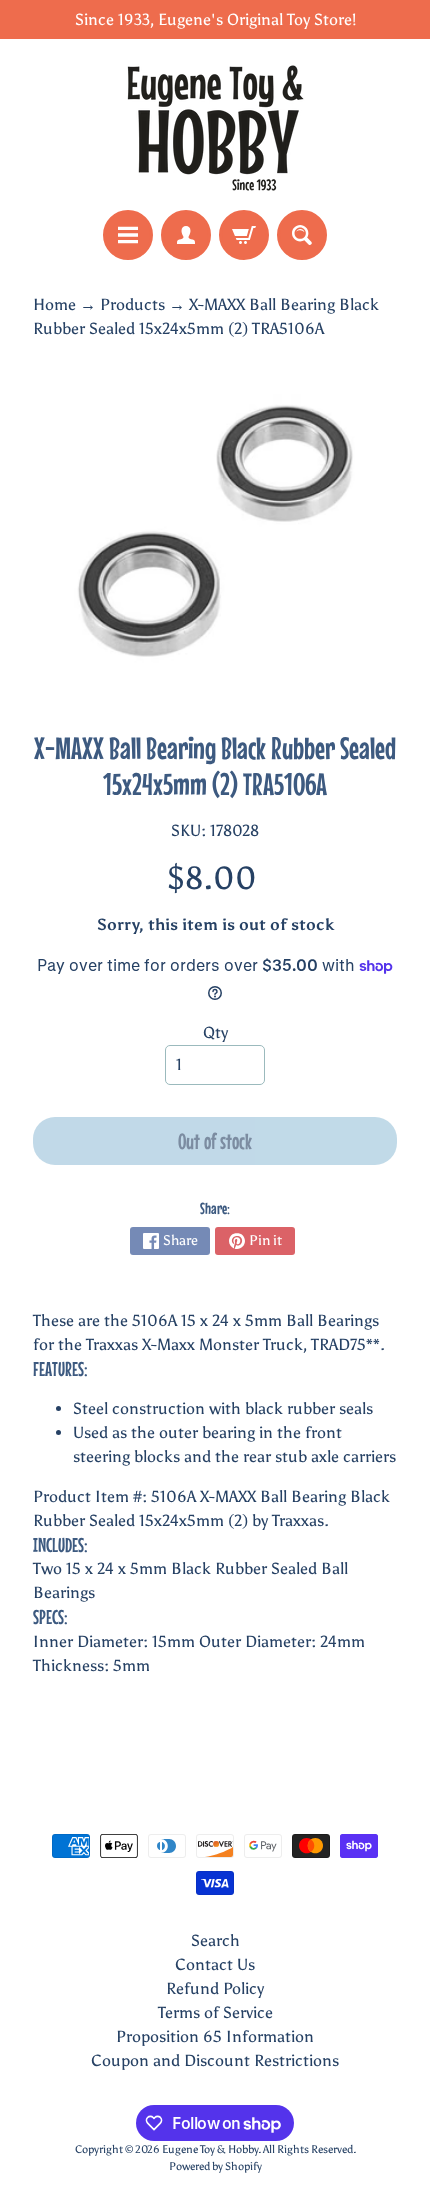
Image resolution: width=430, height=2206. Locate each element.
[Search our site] (302, 235)
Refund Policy (215, 1988)
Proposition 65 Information (215, 2036)
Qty (215, 1032)
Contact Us (215, 1964)
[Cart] (244, 235)
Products (132, 304)
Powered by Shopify (215, 2166)
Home (54, 304)
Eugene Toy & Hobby (210, 2149)
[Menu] (128, 235)
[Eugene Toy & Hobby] (215, 124)
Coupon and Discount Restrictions (215, 2060)
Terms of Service (215, 2012)
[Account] (186, 235)
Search (215, 1940)
